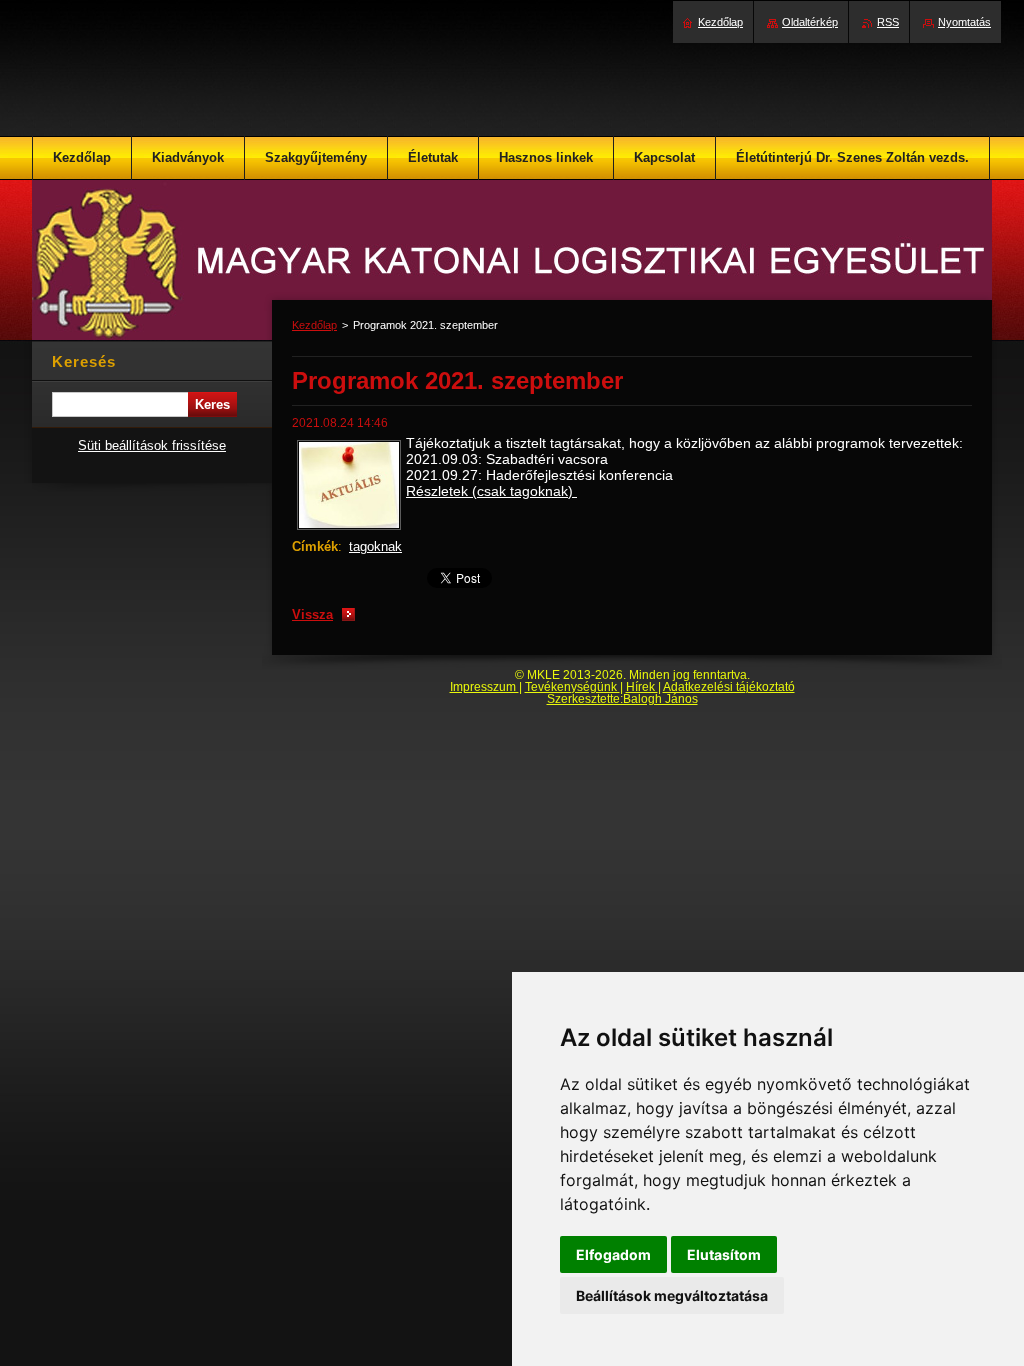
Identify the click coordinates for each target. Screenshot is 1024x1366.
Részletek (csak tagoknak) (491, 491)
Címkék (315, 546)
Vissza (312, 614)
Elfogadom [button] (613, 1254)
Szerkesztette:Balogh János (622, 699)
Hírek (642, 687)
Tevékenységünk (572, 687)
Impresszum (484, 687)
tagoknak (375, 546)
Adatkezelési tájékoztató (729, 687)
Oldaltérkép (810, 22)
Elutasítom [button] (724, 1254)
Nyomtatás (964, 22)
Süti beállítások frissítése (152, 445)
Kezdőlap (314, 325)
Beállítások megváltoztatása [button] (672, 1295)
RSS (888, 22)
